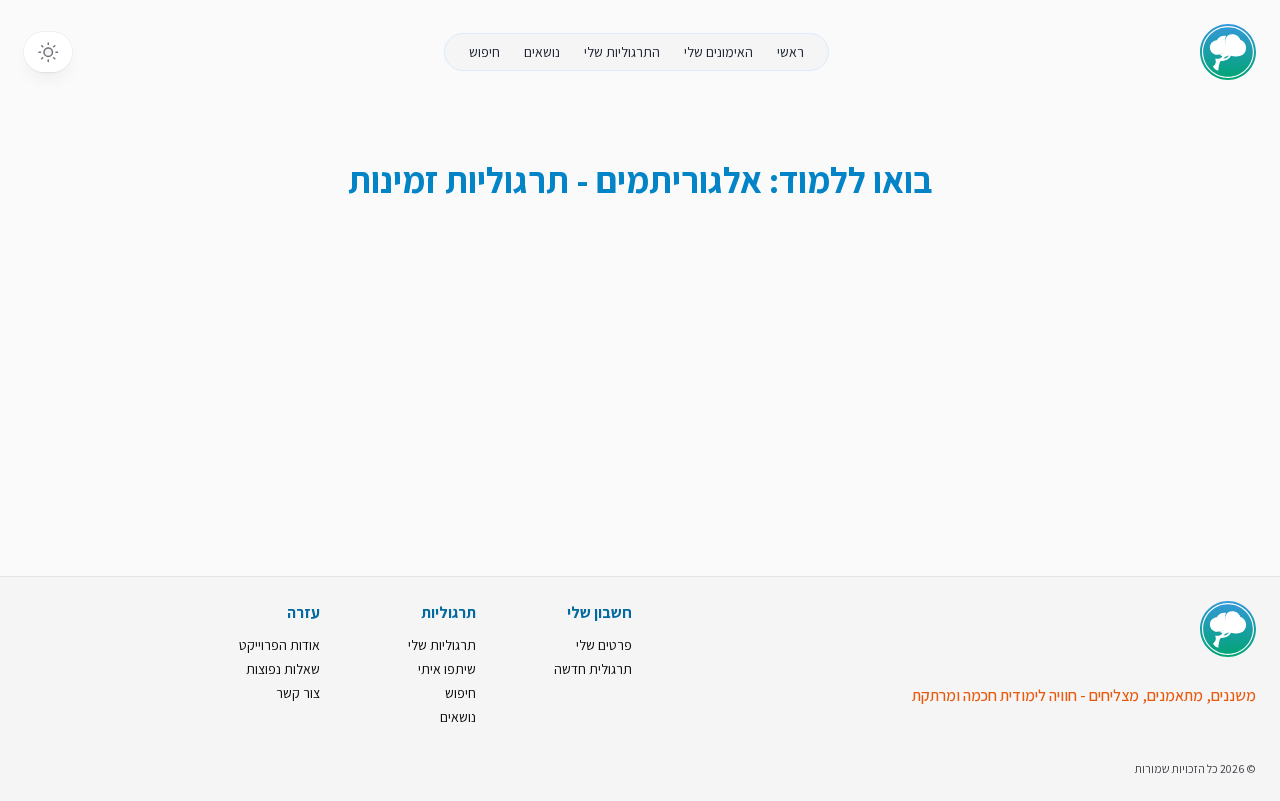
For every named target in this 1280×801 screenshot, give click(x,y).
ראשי (790, 52)
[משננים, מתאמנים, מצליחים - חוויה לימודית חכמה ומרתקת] (1228, 629)
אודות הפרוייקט (279, 645)
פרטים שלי (604, 645)
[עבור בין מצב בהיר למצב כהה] (48, 52)
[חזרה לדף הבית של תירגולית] (1228, 52)
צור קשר (298, 693)
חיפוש (484, 52)
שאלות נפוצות (283, 669)
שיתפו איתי (447, 669)
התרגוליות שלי (622, 52)
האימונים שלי (718, 52)
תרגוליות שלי (442, 645)
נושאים (542, 52)
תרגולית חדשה (593, 669)
